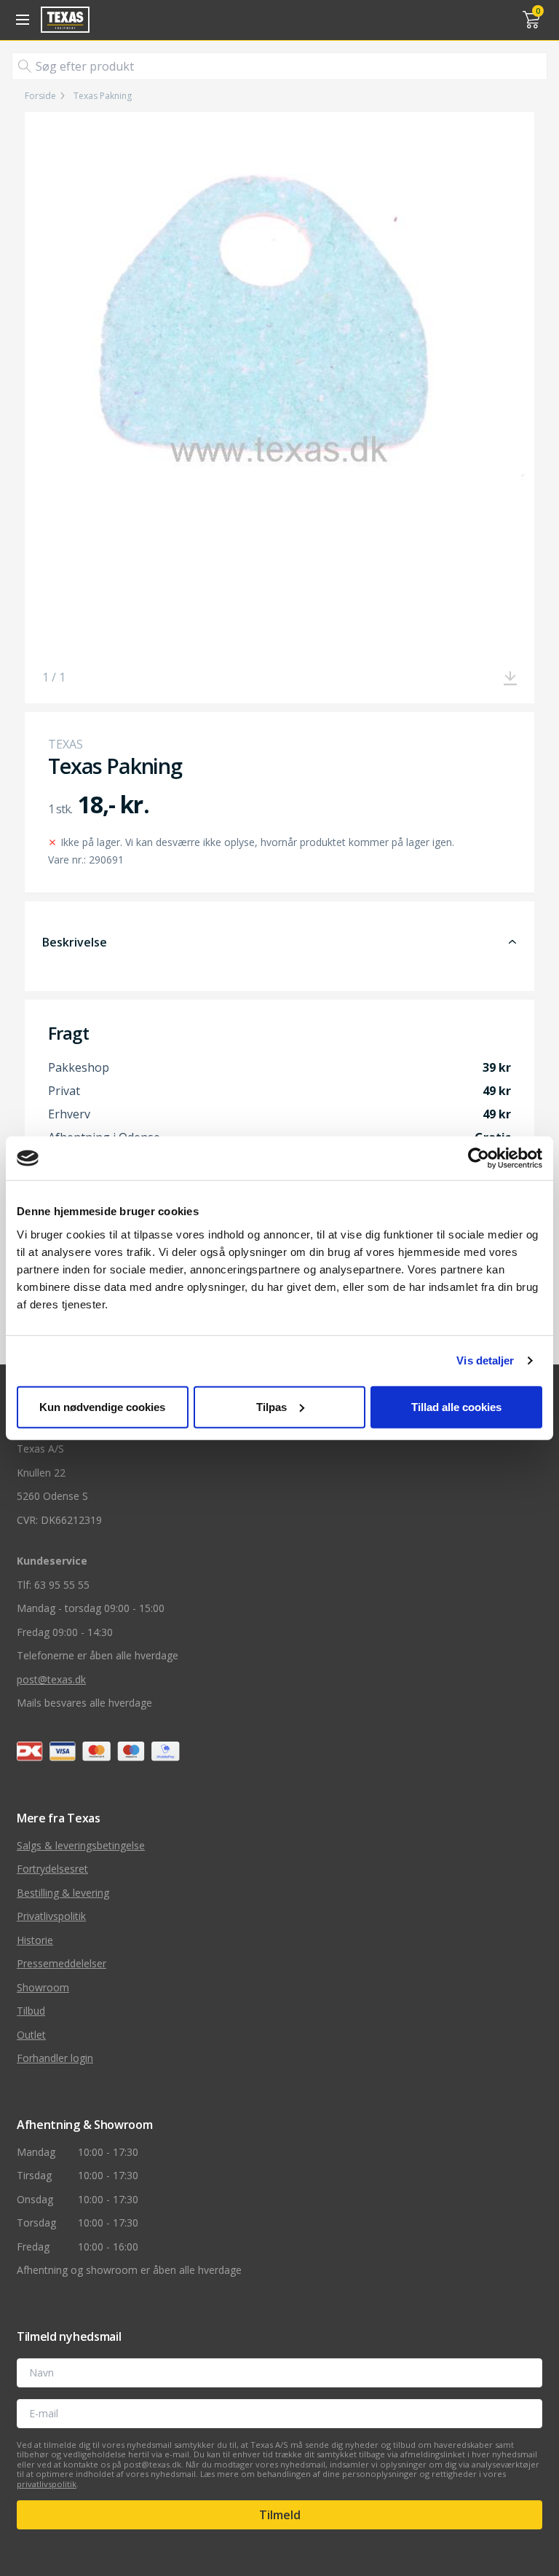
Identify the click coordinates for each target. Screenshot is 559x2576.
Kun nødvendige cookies (102, 1406)
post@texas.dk (51, 1679)
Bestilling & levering (63, 1893)
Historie (35, 1940)
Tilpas (271, 1406)
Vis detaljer (485, 1360)
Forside (40, 96)
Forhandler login (55, 2058)
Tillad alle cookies (456, 1406)
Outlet (31, 2035)
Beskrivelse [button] (75, 942)
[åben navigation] (20, 20)
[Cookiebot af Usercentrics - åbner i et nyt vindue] (479, 1158)
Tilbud (31, 2011)
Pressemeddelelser (62, 1963)
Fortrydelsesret (52, 1869)
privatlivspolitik (47, 2484)
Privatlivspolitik (51, 1916)
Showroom (43, 1987)
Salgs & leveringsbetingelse (81, 1845)
